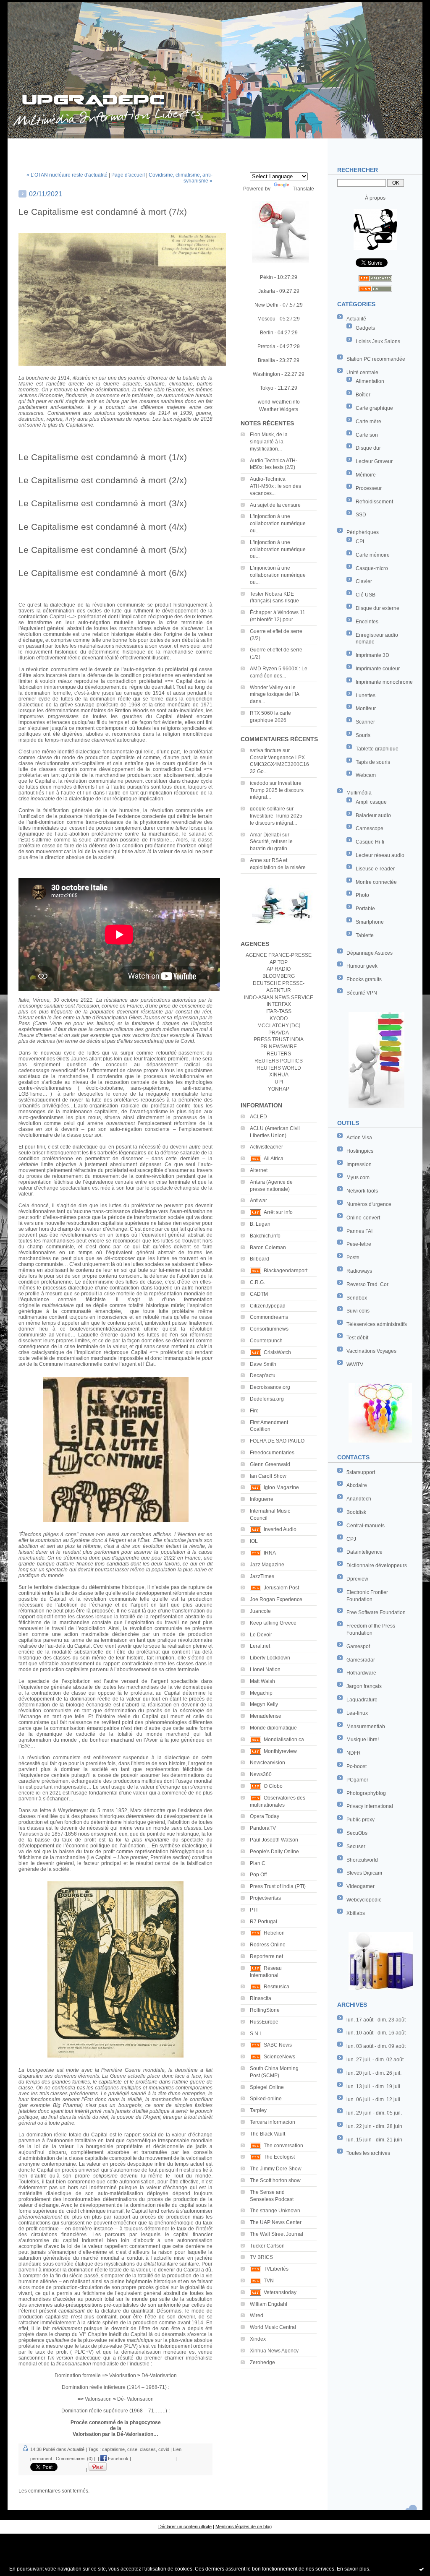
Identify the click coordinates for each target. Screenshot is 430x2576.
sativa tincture (266, 750)
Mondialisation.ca (284, 1740)
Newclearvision (267, 1763)
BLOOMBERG (279, 976)
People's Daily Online (274, 1852)
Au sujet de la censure (275, 505)
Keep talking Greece (273, 1623)
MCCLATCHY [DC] (279, 1026)
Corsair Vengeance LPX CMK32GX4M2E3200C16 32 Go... (279, 765)
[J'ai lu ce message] (422, 2569)
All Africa (274, 1159)
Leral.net (260, 1646)
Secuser (356, 1847)
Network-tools (362, 1191)
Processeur (369, 488)
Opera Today (265, 1816)
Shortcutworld (362, 1860)
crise (132, 2449)
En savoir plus (353, 2569)
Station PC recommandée (376, 359)
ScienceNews (279, 2057)
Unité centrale (362, 372)
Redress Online (268, 1945)
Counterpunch (266, 1341)
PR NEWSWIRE (279, 1047)
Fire (254, 1411)
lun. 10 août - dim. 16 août (376, 2033)
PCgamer (357, 1780)
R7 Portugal (264, 1922)
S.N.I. (256, 2034)
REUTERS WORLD (279, 1068)
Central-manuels (366, 1526)
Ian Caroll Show (268, 1476)
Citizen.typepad (268, 1306)
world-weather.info (279, 402)
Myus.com (358, 1177)
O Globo (273, 1786)
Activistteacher (266, 1147)
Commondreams (269, 1317)
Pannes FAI (359, 1231)
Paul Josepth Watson (274, 1840)
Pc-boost (357, 1766)
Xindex (258, 2339)
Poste (353, 1258)
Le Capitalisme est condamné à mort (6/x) (103, 573)
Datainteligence (364, 1552)
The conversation (283, 2146)
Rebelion (274, 1933)
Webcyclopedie (364, 1900)
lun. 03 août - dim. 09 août (376, 2046)
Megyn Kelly (264, 1704)
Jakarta (267, 291)
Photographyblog (366, 1793)
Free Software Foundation (376, 1612)
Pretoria (266, 346)
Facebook (118, 2459)
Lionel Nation (265, 1670)
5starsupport (361, 1472)
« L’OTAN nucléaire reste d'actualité (67, 175)
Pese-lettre (359, 1244)
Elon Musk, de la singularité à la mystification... (269, 442)
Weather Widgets (279, 409)
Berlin (267, 333)
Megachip (261, 1693)
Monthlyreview (280, 1751)
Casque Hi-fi (370, 842)
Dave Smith (263, 1364)
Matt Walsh (262, 1681)
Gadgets (365, 328)
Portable (365, 909)
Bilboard (260, 1259)
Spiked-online (266, 2099)
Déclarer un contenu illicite (185, 2527)
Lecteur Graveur (374, 461)
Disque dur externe (378, 608)
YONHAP (279, 1089)
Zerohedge (262, 2362)
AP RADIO (279, 969)
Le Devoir (261, 1635)
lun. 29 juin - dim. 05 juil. (374, 2113)
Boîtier (363, 395)
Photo (362, 895)
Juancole (260, 1611)
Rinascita (261, 1998)
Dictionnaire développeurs (377, 1565)
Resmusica (277, 1987)
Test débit (357, 1338)
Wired (257, 2316)
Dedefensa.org (267, 1399)
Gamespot (358, 1646)
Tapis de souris (373, 762)
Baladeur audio (373, 815)
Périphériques (363, 532)
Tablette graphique (377, 749)
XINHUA (279, 1075)
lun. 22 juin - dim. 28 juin (374, 2126)
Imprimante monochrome (384, 682)
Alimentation (370, 381)
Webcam (366, 775)
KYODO (279, 1018)
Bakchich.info (265, 1236)
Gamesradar (361, 1660)
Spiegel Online (267, 2087)
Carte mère (368, 422)
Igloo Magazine (281, 1487)
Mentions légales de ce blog (244, 2527)
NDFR (354, 1753)
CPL (361, 542)
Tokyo (267, 388)
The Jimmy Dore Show (276, 2169)
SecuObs (357, 1833)
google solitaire (267, 809)
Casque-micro (372, 568)
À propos (375, 198)
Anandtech (359, 1499)
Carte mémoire (373, 555)
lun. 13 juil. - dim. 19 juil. (374, 2086)
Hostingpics (360, 1151)
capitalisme (113, 2449)
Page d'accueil (128, 175)
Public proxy (361, 1820)
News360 (261, 1774)
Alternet (259, 1170)
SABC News (278, 2045)
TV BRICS (261, 2257)
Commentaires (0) (74, 2459)
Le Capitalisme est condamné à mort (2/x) (103, 480)
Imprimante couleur (378, 669)
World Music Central (273, 2327)
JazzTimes (262, 1576)
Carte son (367, 435)
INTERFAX (279, 1004)
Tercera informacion (273, 2122)
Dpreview (357, 1579)
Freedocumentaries (272, 1453)
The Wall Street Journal (277, 2234)
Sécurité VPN (362, 993)
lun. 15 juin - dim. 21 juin (374, 2140)
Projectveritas (265, 1898)
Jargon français (364, 1686)
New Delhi (266, 305)
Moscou (266, 319)
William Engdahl (269, 2304)
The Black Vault (267, 2134)
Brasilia (266, 360)
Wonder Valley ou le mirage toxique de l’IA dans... (274, 695)
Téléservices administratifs (377, 1324)
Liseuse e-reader (375, 869)
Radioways (359, 1271)
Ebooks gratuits (364, 979)
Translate (303, 189)
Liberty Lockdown (270, 1658)
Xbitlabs (356, 1913)
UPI (279, 1082)
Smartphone (370, 922)
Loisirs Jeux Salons (378, 341)
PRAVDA (279, 1033)
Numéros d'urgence (369, 1204)
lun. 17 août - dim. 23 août (376, 2020)
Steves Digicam (364, 1873)
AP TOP (279, 962)
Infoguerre (262, 1499)
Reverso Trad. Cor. (368, 1284)
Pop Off (258, 1875)
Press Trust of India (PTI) (278, 1886)
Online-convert (363, 1218)
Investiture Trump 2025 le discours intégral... (277, 790)
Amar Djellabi (265, 835)
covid (164, 2449)
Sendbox (357, 1298)
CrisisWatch (277, 1352)
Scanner (365, 722)
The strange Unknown (275, 2211)
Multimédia (359, 793)
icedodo (259, 783)
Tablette (365, 935)
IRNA (270, 1553)
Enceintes (367, 622)
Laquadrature (362, 1700)
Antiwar (258, 1201)
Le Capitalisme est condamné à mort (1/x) (103, 457)
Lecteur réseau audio (380, 855)
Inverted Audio (280, 1529)
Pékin (266, 277)
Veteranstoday (280, 2292)
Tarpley (258, 2110)
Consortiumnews (269, 1329)
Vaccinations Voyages (371, 1351)
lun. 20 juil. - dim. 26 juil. (374, 2073)
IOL (254, 1541)
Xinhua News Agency (274, 2351)
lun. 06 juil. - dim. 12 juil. (374, 2099)
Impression (359, 1164)
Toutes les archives (368, 2153)
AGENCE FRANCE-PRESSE (279, 955)
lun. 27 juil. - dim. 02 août (375, 2060)
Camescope (370, 828)
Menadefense (266, 1716)
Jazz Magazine (267, 1565)
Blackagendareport (286, 1271)
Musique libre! (363, 1740)
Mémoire (366, 475)
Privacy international (370, 1806)
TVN (269, 2281)
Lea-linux (357, 1713)
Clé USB (366, 595)
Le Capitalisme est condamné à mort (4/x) (103, 527)
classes (148, 2449)
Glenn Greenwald (270, 1464)
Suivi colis (358, 1311)
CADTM (259, 1294)
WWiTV (355, 1365)
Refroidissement (374, 502)
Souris (363, 735)
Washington (266, 374)
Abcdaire (357, 1485)
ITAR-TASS (279, 1011)
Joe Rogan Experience (276, 1599)
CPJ (351, 1539)
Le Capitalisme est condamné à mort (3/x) (103, 503)
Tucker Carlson (267, 2246)
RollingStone (265, 2010)
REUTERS (279, 1054)
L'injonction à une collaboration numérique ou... (278, 524)
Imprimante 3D (372, 655)
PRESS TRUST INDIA (279, 1039)
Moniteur (366, 708)
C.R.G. (257, 1282)
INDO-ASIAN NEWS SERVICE (279, 998)
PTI (254, 1910)
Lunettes (366, 695)
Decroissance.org (270, 1387)
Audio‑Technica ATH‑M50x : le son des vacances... (275, 486)
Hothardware (361, 1673)
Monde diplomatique (273, 1728)
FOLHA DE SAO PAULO (277, 1441)
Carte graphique (374, 408)
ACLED (258, 1117)
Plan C (258, 1863)
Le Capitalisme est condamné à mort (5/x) (103, 550)
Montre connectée (376, 882)
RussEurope (264, 2022)
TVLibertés (276, 2269)
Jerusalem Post (281, 1588)
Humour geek (362, 966)
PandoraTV (263, 1828)
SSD (361, 515)
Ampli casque (371, 802)
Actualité (356, 319)
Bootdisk (356, 1512)
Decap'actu (263, 1375)
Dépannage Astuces (370, 953)
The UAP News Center (276, 2222)
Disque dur (368, 448)
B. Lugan (260, 1224)
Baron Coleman (268, 1248)
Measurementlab (366, 1727)
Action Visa (359, 1138)
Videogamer (361, 1886)
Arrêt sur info (278, 1212)
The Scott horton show (275, 2180)
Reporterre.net (266, 1956)
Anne (256, 860)
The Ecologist (279, 2157)
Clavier (364, 581)
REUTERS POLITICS (279, 1061)
